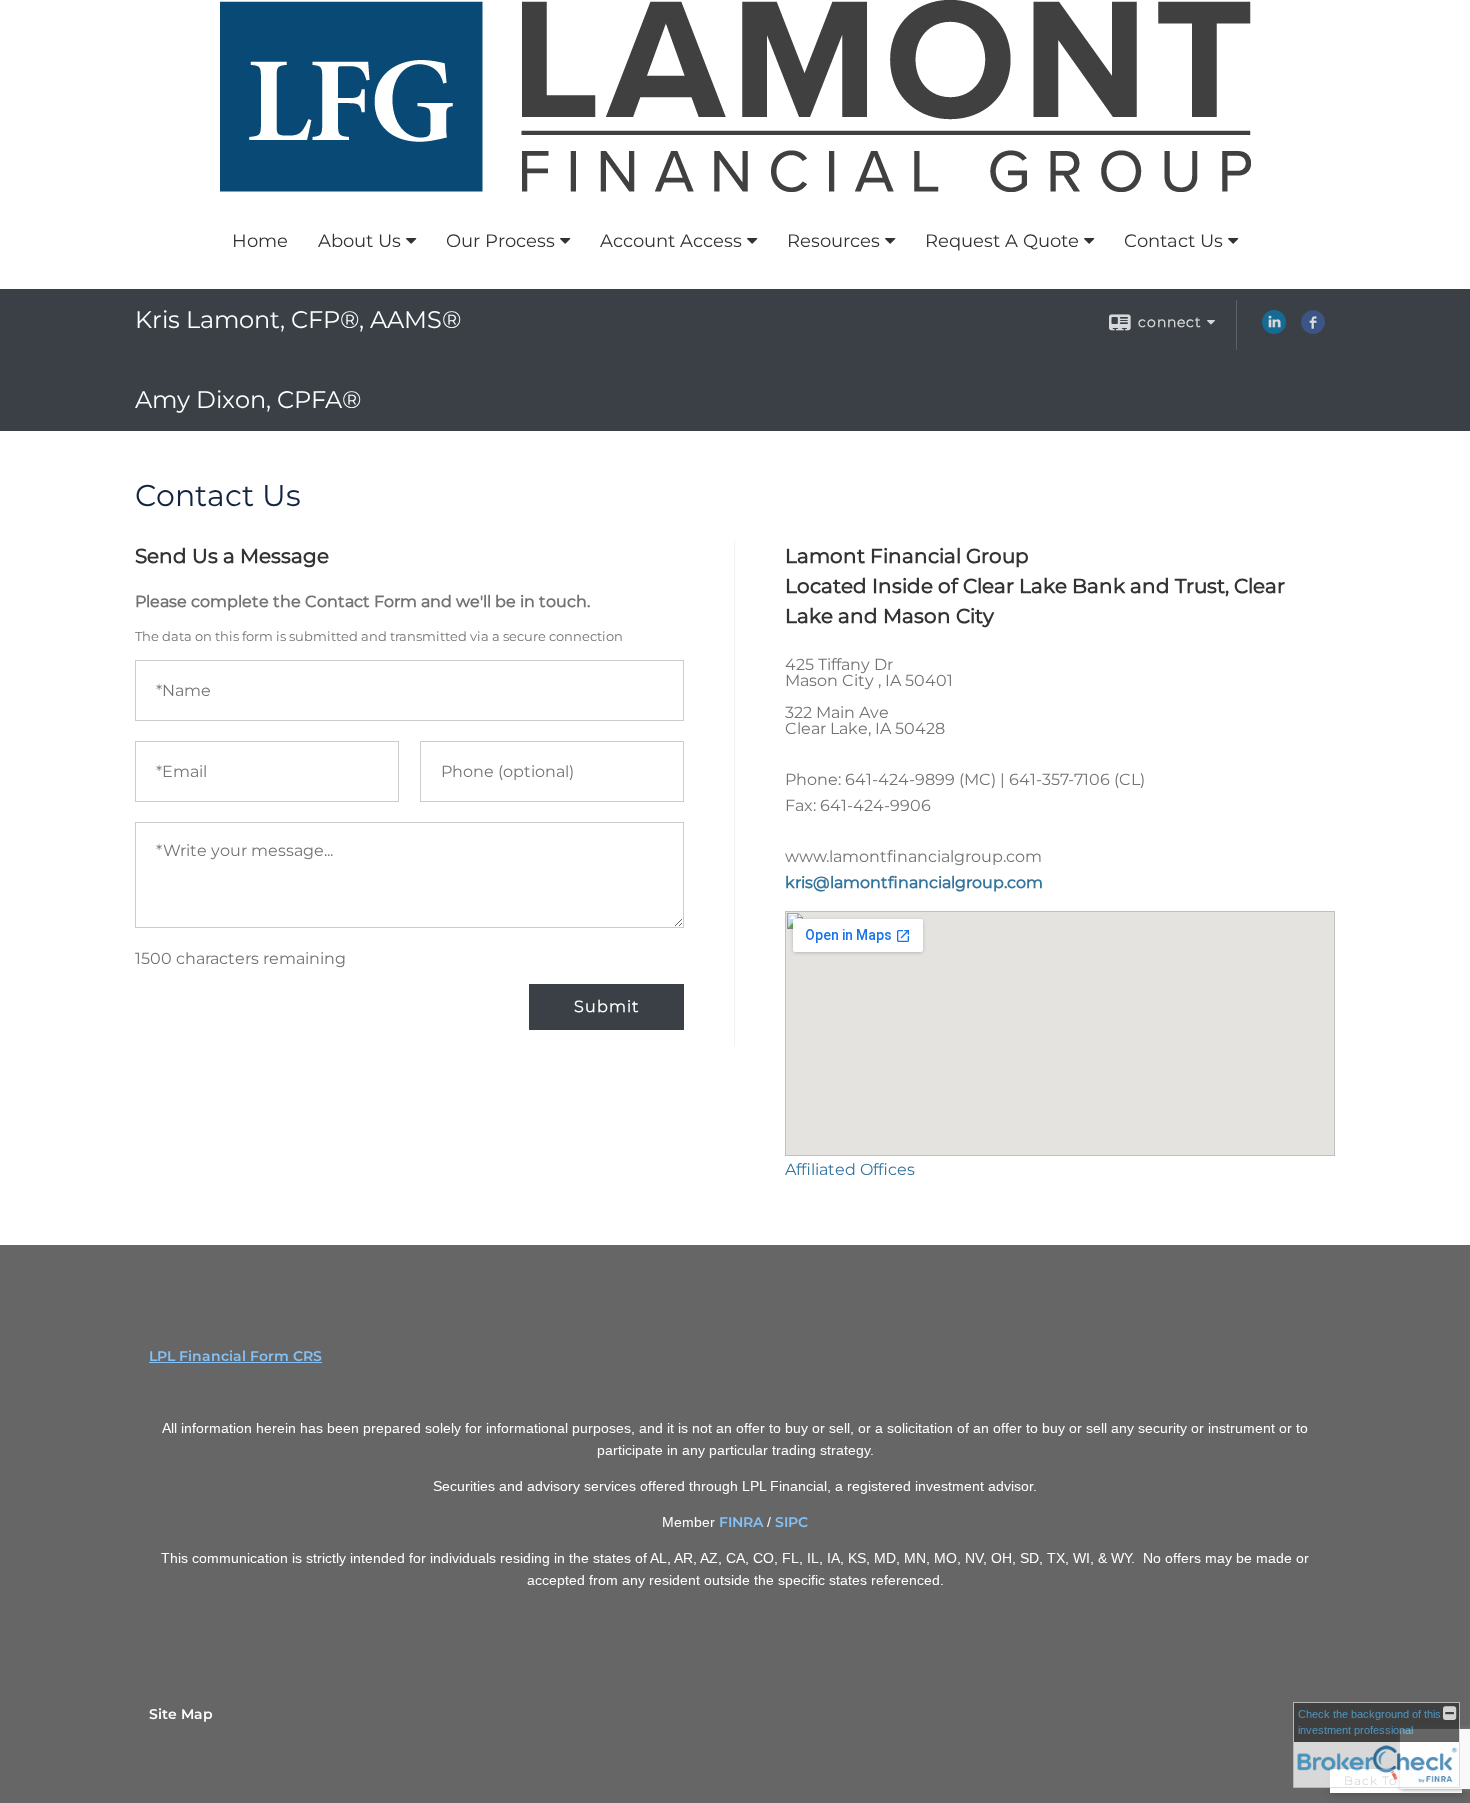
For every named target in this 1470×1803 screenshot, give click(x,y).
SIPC (791, 1522)
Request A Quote (1002, 241)
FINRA (741, 1522)
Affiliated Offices (850, 1169)
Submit (606, 1006)
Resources (833, 241)
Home (260, 241)
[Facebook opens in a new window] (1313, 329)
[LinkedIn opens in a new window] (1274, 329)
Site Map (181, 1714)
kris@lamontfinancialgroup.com (914, 882)
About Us (359, 241)
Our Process (500, 241)
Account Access (671, 241)
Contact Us (1173, 241)
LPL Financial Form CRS (235, 1356)
